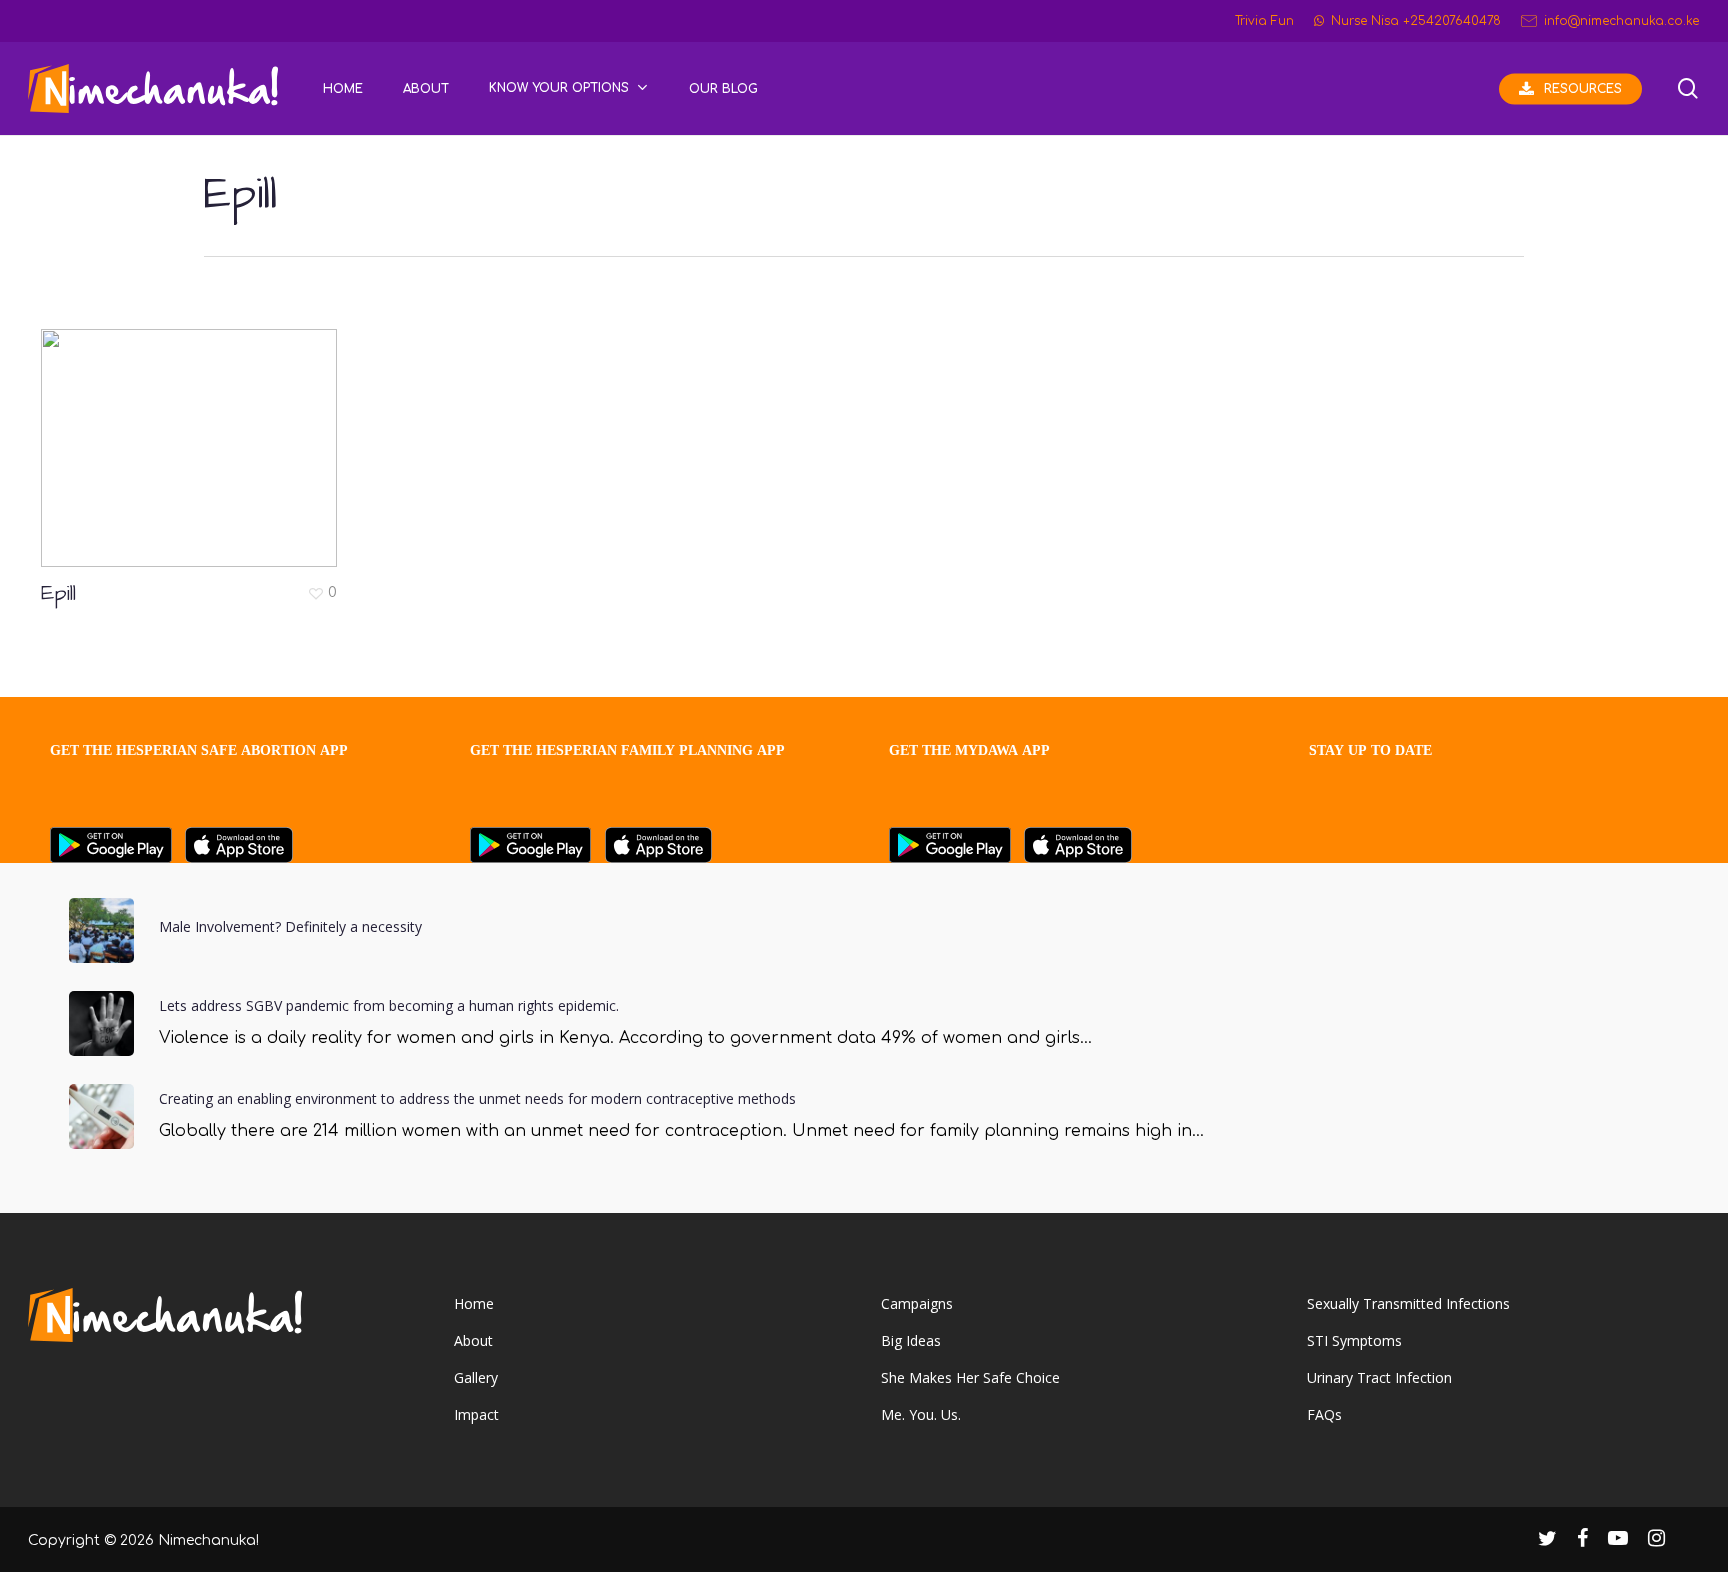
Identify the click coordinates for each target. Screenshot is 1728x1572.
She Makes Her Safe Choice (970, 1377)
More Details (194, 433)
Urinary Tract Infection (1379, 1377)
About (473, 1340)
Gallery (476, 1377)
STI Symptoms (1354, 1340)
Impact (476, 1414)
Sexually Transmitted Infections (1408, 1303)
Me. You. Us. (921, 1414)
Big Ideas (911, 1340)
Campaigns (917, 1303)
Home (474, 1303)
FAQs (1324, 1414)
